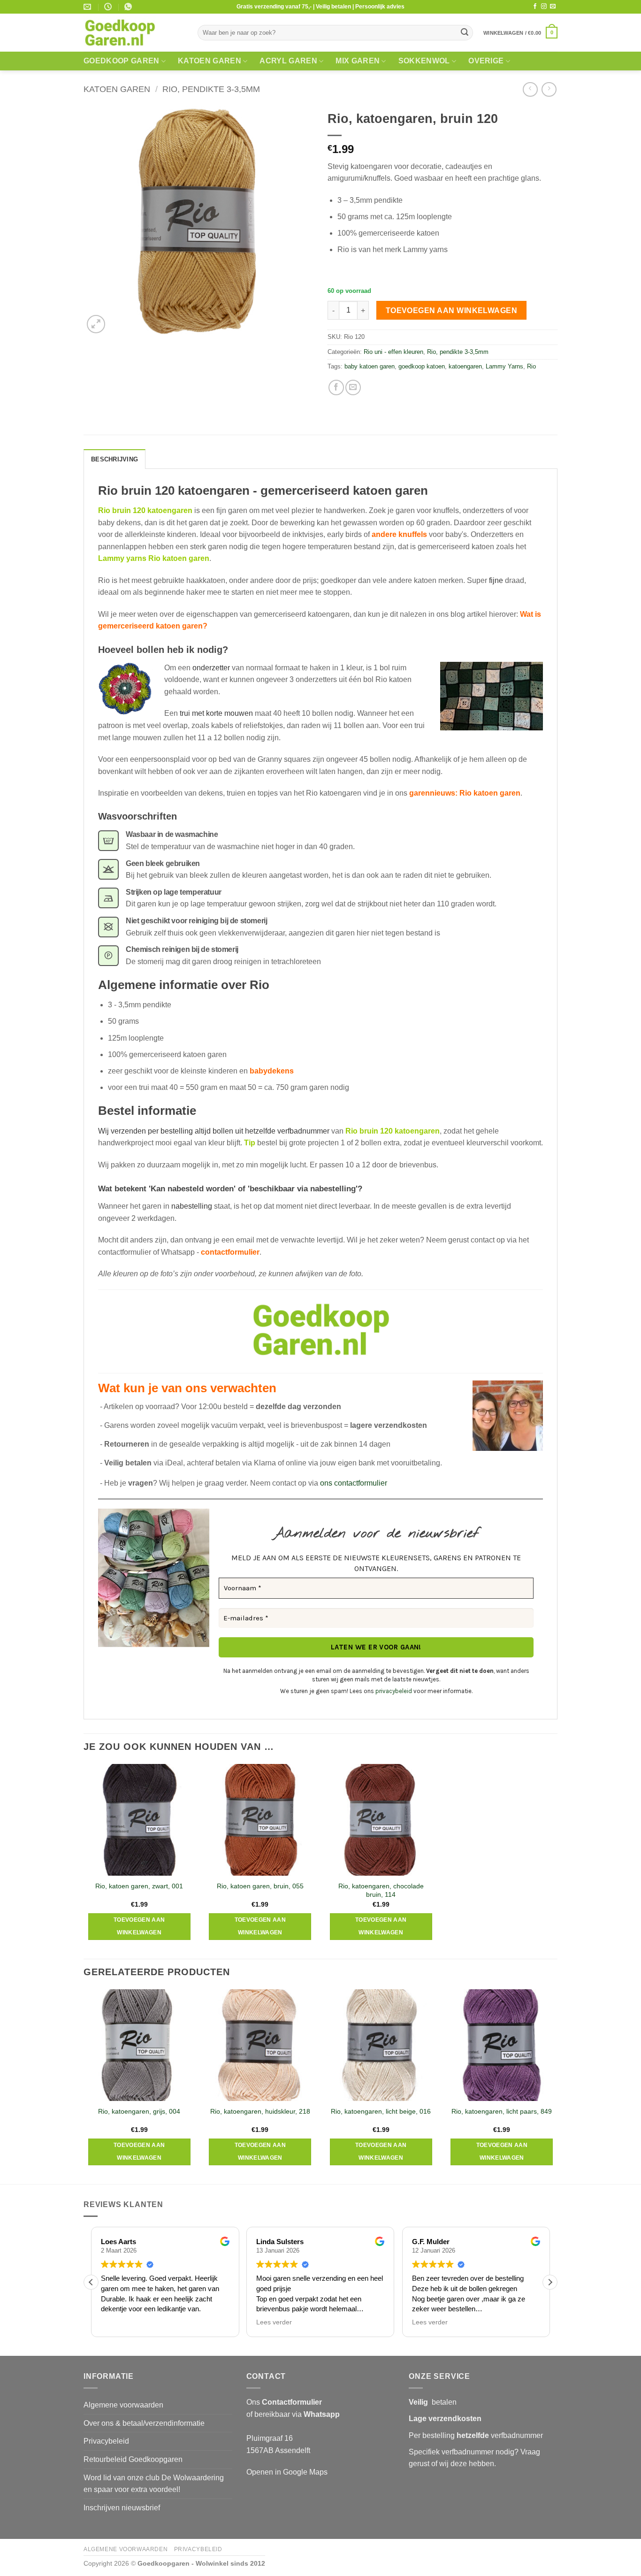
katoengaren (465, 366)
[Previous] (84, 2086)
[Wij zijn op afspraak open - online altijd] (109, 7)
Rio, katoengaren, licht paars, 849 (502, 2111)
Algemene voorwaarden (123, 2405)
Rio (531, 366)
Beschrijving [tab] (114, 459)
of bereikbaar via (293, 2414)
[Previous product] (549, 89)
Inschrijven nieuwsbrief (122, 2508)
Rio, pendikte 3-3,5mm (211, 89)
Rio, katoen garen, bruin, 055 (260, 1886)
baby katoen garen (370, 366)
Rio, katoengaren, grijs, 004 (139, 2111)
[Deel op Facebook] (336, 387)
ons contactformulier (354, 1483)
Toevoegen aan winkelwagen (452, 310)
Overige (486, 61)
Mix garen (358, 61)
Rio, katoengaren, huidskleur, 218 (260, 2111)
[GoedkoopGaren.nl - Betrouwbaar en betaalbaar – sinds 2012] (134, 33)
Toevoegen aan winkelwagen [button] (139, 1926)
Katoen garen (210, 61)
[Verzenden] (465, 33)
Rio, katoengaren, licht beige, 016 (381, 2111)
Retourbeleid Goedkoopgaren (133, 2459)
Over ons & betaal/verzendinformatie (144, 2423)
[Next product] (530, 89)
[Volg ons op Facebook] (535, 7)
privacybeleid (394, 1691)
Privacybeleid (106, 2441)
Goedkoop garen (121, 61)
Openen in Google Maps (287, 2472)
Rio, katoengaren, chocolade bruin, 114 (381, 1890)
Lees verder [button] (274, 2322)
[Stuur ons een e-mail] (553, 7)
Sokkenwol (424, 61)
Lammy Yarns (504, 366)
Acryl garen (288, 61)
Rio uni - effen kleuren (393, 352)
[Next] (557, 2086)
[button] (520, 33)
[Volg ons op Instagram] (544, 7)
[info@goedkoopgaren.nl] (88, 7)
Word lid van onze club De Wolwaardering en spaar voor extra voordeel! (154, 2484)
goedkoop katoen (422, 366)
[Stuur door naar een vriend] (353, 387)
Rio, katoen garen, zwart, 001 (139, 1886)
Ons (284, 2402)
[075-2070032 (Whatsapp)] (129, 7)
